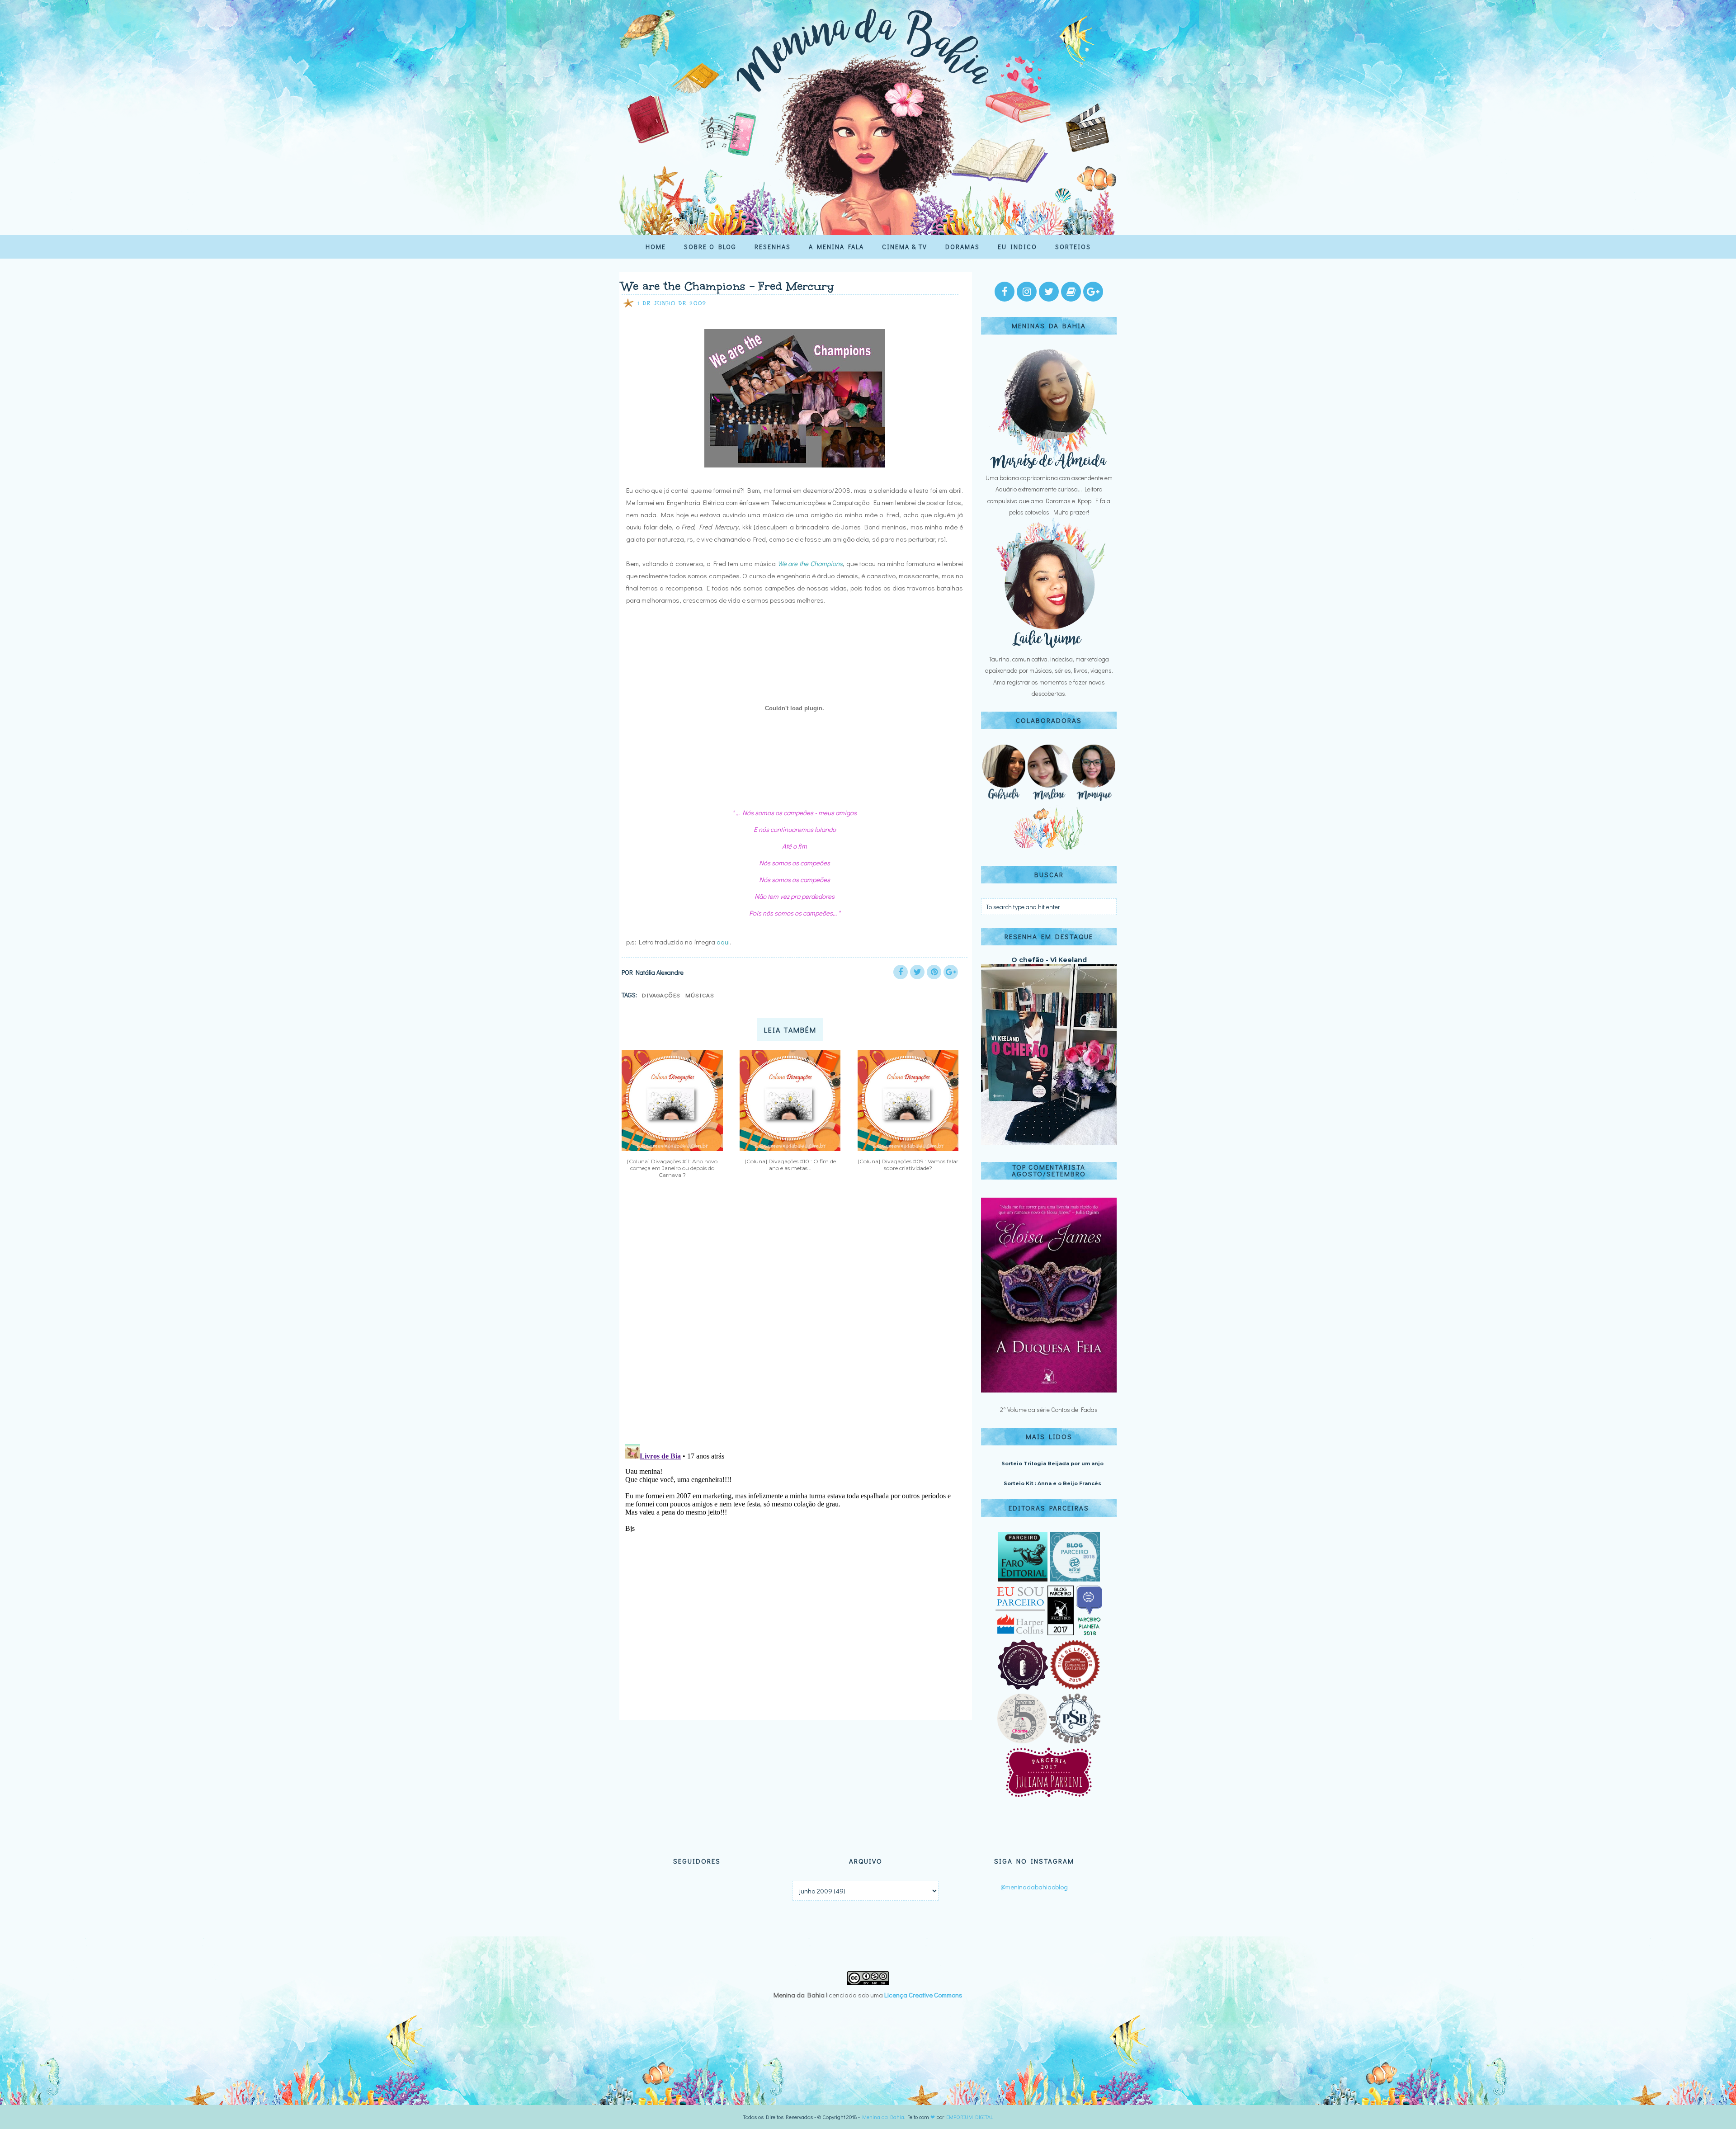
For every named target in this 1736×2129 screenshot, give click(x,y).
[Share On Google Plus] (951, 972)
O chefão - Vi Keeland (1049, 960)
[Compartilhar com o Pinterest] (934, 972)
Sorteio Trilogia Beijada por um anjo (1052, 1463)
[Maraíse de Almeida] (1049, 466)
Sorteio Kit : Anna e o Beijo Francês (1052, 1483)
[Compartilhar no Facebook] (901, 972)
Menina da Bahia (883, 2117)
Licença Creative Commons (923, 1995)
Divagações (661, 995)
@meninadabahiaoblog (1034, 1887)
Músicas (700, 995)
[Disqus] (792, 1318)
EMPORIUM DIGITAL (970, 2117)
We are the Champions (810, 563)
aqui (723, 942)
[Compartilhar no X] (917, 972)
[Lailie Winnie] (1049, 648)
